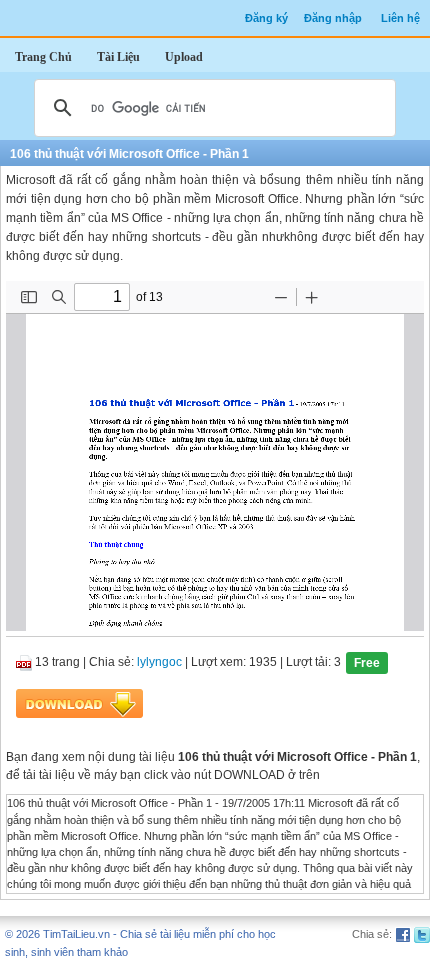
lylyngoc (159, 663)
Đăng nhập (333, 18)
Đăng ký (266, 18)
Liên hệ (400, 18)
